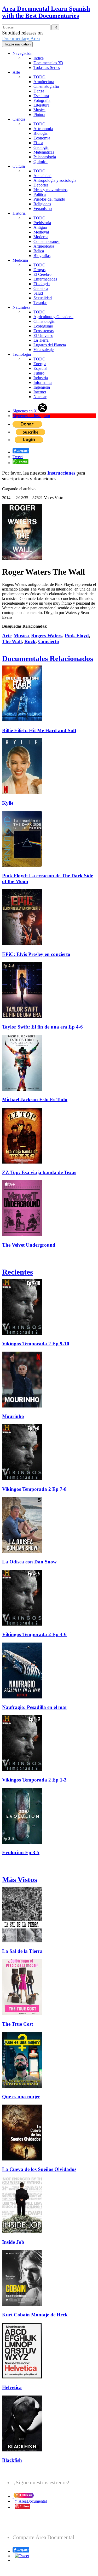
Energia (40, 364)
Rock (30, 641)
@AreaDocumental (31, 2501)
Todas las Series (47, 68)
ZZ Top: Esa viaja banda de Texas (39, 1172)
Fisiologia (42, 284)
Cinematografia (46, 86)
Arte (16, 72)
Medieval (41, 232)
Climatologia (44, 321)
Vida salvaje (44, 350)
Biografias (42, 256)
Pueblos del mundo (49, 199)
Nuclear (40, 397)
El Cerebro (42, 274)
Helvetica (12, 2387)
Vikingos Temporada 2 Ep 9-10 (36, 1344)
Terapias (40, 303)
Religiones (42, 204)
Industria (41, 378)
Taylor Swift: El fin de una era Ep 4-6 (42, 1027)
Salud (38, 293)
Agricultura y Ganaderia (53, 317)
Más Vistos (20, 1879)
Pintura (39, 115)
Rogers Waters (47, 636)
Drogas (39, 270)
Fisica (38, 143)
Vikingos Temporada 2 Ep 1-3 (34, 1780)
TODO (39, 77)
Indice (39, 58)
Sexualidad (43, 298)
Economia (42, 138)
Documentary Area (21, 39)
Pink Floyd (77, 636)
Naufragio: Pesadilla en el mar (35, 1707)
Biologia (41, 133)
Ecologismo (43, 326)
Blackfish (12, 2460)
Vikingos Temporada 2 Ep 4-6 (34, 1634)
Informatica (43, 382)
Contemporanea (47, 241)
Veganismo (43, 209)
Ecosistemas (44, 331)
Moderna (41, 237)
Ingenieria (42, 387)
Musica (39, 110)
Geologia (41, 147)
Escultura (41, 96)
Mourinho (13, 1416)
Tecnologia (22, 354)
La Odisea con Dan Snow (29, 1562)
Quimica (41, 162)
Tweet (18, 457)
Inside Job (13, 2242)
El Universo (43, 335)
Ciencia (19, 119)
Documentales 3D (48, 63)
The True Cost (18, 2024)
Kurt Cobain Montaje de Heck (35, 2315)
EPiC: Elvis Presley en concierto (36, 954)
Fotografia (42, 100)
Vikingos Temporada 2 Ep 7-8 (34, 1489)
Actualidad (42, 176)
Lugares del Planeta (50, 345)
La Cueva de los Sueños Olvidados (39, 2169)
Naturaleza (21, 307)
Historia (19, 213)
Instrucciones (61, 473)
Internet (40, 392)
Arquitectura (44, 82)
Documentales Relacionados (48, 658)
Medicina (20, 260)
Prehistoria (42, 223)
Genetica (41, 288)
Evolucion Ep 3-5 (21, 1852)
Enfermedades (45, 279)
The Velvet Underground (29, 1245)
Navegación (22, 53)
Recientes (18, 1272)
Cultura (19, 166)
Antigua (40, 227)
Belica (39, 251)
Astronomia (43, 129)
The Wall (12, 641)
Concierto (49, 641)
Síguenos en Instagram (31, 416)
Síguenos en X (25, 411)
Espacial (40, 368)
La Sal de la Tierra (22, 1951)
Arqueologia (44, 246)
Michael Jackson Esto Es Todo (35, 1099)
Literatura (41, 105)
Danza (39, 91)
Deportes (41, 185)
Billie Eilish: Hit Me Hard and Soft (39, 730)
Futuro (39, 373)
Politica (40, 194)
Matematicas (44, 152)
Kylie (8, 803)
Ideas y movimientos (50, 190)
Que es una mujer (21, 2097)
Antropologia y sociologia (55, 180)
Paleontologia (45, 157)
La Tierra (41, 340)
